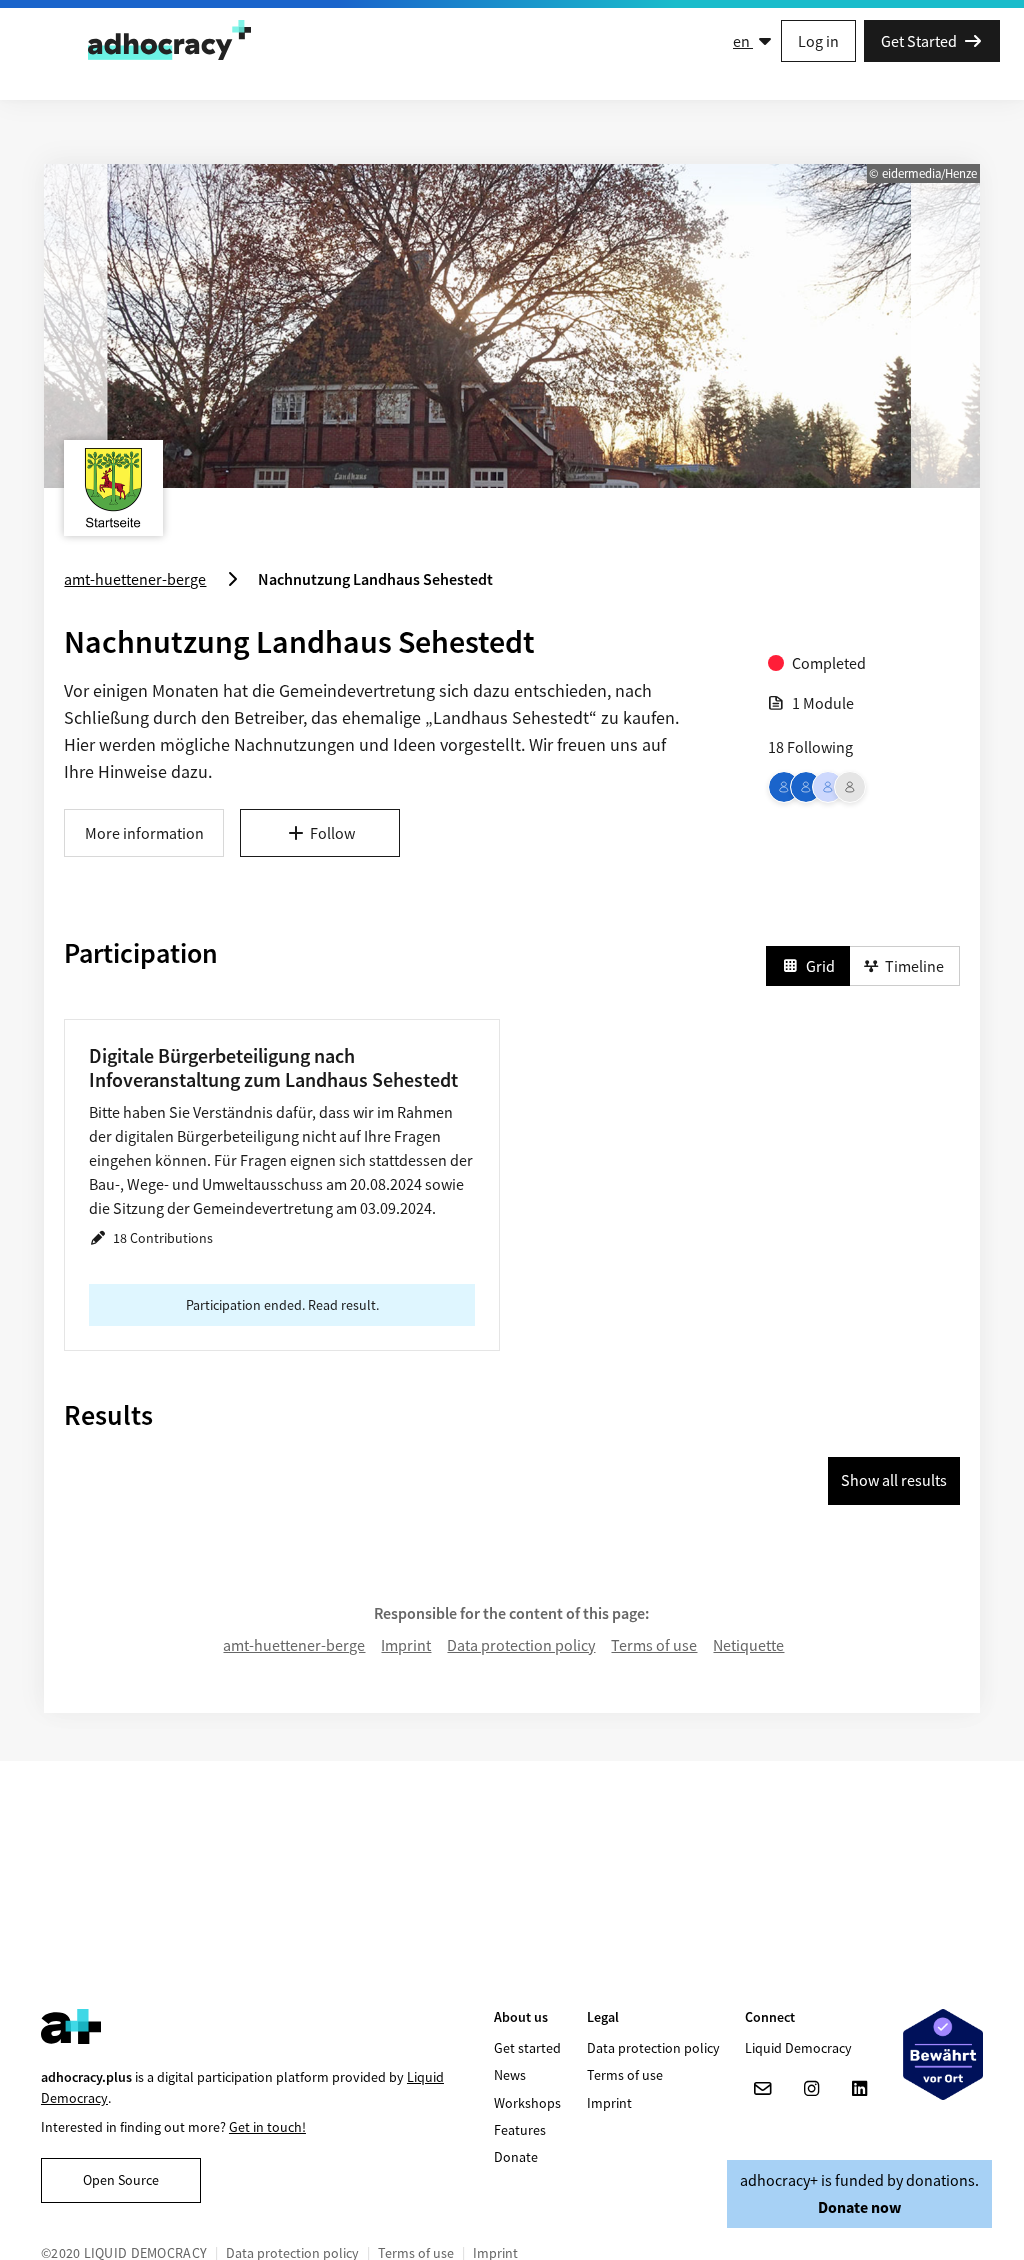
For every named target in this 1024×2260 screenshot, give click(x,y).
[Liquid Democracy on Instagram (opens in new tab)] (811, 2089)
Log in (818, 41)
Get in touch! (267, 2127)
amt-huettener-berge (294, 1645)
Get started (527, 2048)
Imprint (406, 1645)
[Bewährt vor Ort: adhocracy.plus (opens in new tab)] (943, 2054)
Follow (332, 833)
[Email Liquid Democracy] (763, 2089)
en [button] (743, 41)
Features (520, 2130)
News (510, 2075)
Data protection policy (521, 1645)
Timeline (914, 966)
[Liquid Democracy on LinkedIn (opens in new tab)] (859, 2089)
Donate (516, 2157)
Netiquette (748, 1645)
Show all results (894, 1480)
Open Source (121, 2180)
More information (144, 833)
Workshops (527, 2103)
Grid (820, 966)
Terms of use (654, 1645)
